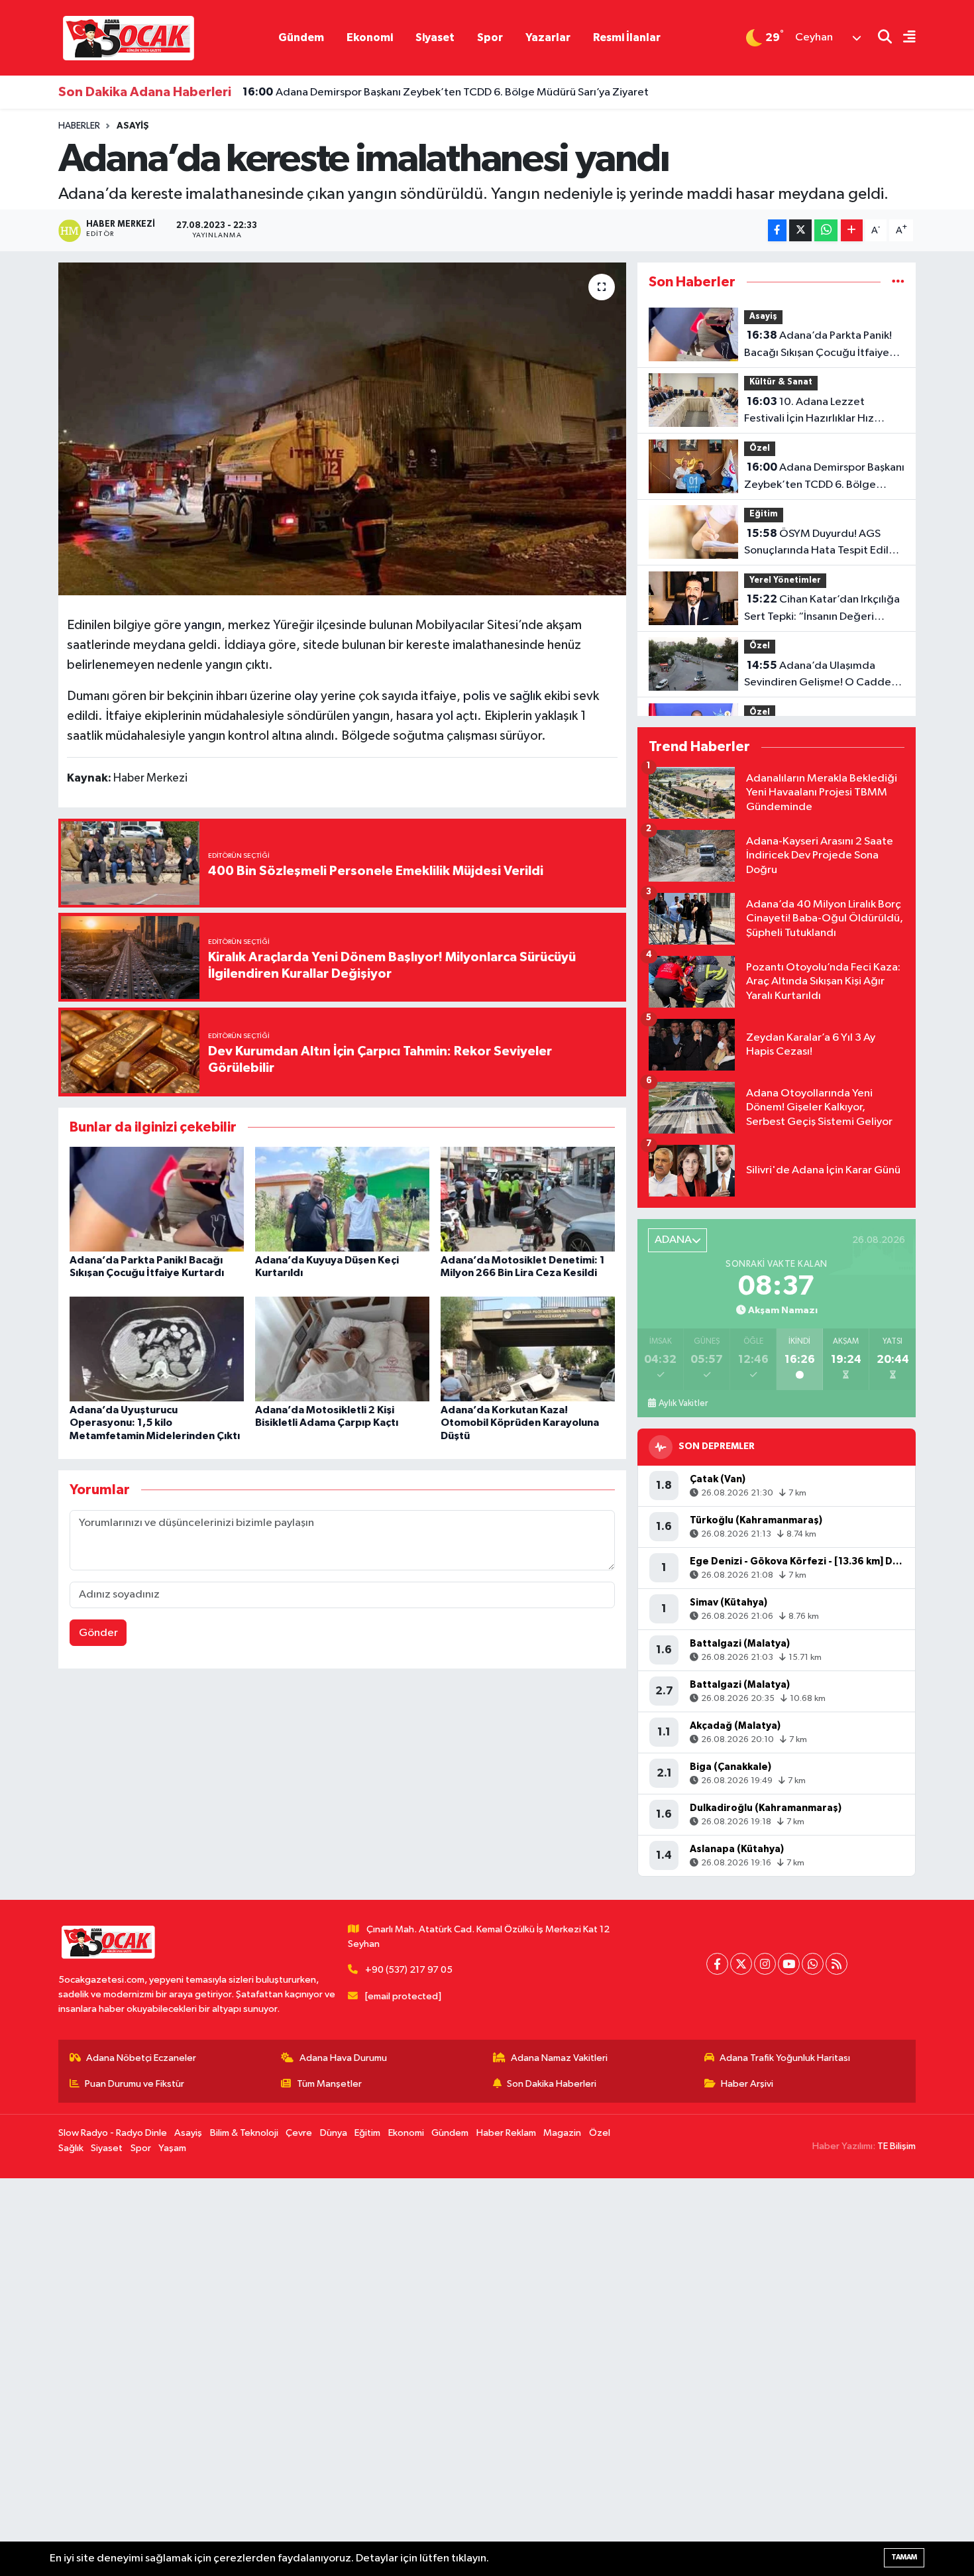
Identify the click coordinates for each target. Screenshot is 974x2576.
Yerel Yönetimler (785, 580)
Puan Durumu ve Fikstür (135, 2084)
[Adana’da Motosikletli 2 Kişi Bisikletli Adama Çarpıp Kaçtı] (342, 1349)
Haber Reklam (506, 2133)
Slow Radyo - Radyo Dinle (113, 2133)
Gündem (301, 37)
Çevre (299, 2133)
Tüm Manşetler (329, 2084)
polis (477, 696)
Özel (760, 448)
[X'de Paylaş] (800, 230)
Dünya (334, 2133)
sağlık (525, 696)
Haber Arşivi (747, 2084)
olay (306, 696)
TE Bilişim (896, 2146)
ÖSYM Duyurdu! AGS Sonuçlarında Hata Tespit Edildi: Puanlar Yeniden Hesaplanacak (823, 544)
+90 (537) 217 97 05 (409, 1970)
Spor (490, 37)
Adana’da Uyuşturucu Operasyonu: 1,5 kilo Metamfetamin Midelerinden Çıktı (155, 1423)
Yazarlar (548, 37)
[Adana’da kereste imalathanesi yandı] (342, 429)
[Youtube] (789, 1964)
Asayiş (133, 126)
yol (445, 716)
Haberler (79, 126)
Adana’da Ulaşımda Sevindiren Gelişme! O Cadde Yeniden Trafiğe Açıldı (818, 675)
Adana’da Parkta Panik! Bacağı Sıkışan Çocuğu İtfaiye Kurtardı (818, 345)
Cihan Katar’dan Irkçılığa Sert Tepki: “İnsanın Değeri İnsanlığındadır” (822, 609)
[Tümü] (898, 282)
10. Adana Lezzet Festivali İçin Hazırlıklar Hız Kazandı (809, 412)
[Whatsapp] (813, 1964)
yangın (203, 625)
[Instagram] (765, 1964)
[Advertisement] (398, 2377)
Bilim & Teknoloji (244, 2133)
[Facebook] (717, 1964)
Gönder (98, 1633)
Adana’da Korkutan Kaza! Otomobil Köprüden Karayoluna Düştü (520, 1423)
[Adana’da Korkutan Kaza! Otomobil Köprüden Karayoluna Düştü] (528, 1349)
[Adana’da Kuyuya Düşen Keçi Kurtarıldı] (342, 1199)
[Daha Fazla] (852, 230)
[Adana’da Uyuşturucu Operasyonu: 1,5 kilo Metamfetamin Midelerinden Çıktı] (157, 1349)
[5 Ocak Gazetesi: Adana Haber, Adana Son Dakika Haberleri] (128, 37)
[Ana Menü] (904, 38)
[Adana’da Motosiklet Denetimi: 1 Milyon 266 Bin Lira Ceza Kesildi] (528, 1199)
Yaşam (172, 2148)
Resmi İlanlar (627, 37)
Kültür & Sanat (781, 382)
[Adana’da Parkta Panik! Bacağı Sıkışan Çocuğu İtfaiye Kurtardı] (157, 1199)
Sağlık (71, 2148)
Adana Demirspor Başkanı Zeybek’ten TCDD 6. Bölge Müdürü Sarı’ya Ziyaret (446, 92)
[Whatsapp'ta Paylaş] (826, 230)
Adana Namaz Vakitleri (559, 2058)
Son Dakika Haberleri (552, 2084)
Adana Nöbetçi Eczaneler (141, 2058)
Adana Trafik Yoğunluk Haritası (785, 2058)
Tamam (904, 2557)
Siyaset (435, 37)
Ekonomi (370, 37)
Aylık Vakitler (683, 1403)
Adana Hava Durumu (343, 2058)
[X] (741, 1964)
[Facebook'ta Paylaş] (777, 230)
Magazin (562, 2133)
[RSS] (837, 1964)
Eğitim (764, 514)
